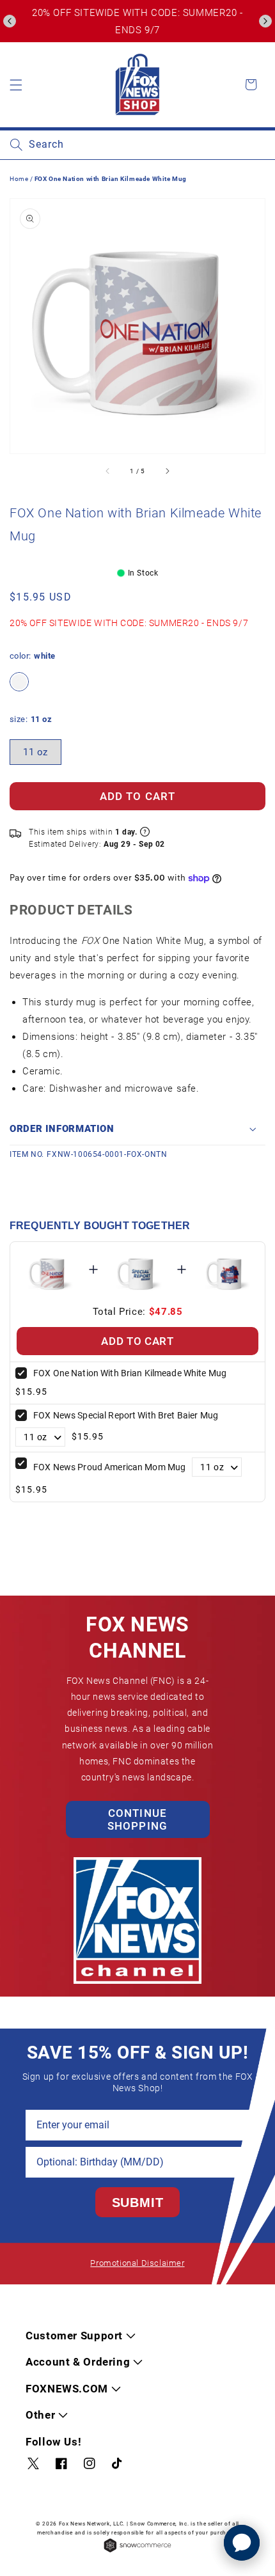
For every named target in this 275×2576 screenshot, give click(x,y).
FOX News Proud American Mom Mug (109, 1467)
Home (19, 179)
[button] (10, 21)
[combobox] (137, 145)
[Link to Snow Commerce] (137, 2551)
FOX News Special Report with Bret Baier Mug (126, 1415)
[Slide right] (167, 471)
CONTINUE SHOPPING (137, 1819)
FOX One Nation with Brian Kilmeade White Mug (130, 1373)
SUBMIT (138, 2203)
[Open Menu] (16, 84)
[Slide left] (108, 471)
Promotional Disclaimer (137, 2263)
